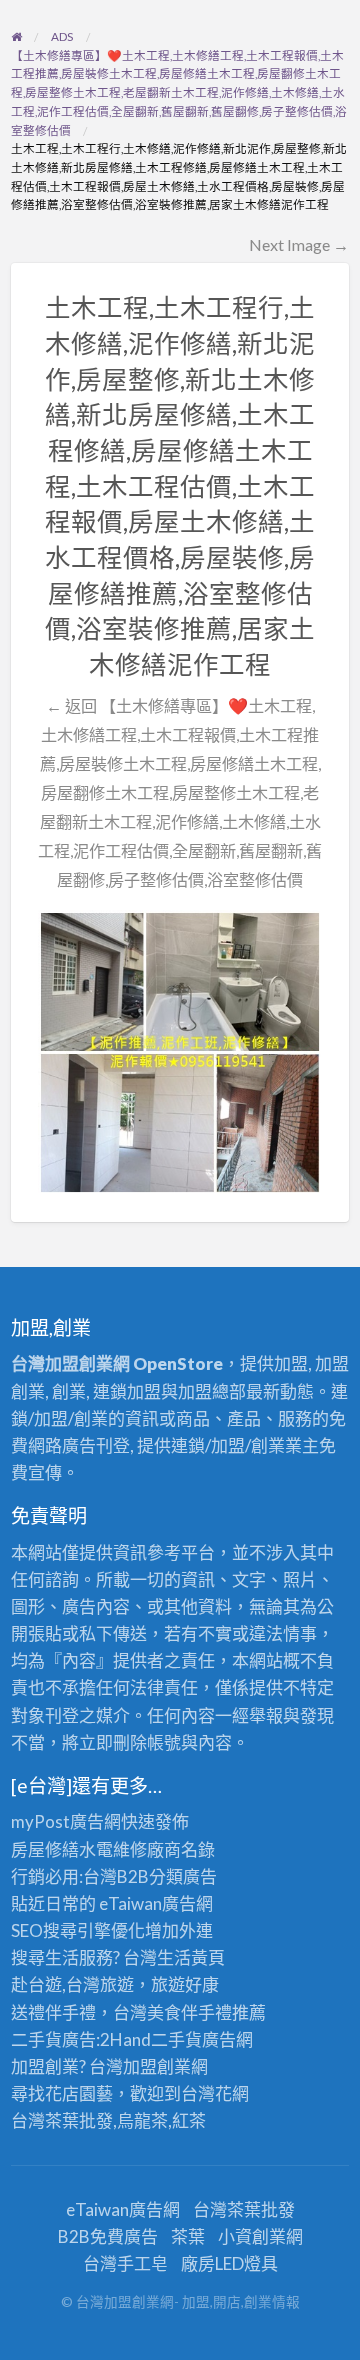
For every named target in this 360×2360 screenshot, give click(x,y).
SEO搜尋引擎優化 (78, 1930)
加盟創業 (157, 2066)
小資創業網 (260, 2236)
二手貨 (176, 2039)
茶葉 (188, 2236)
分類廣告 (183, 1876)
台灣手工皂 (125, 2263)
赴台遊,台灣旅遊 (72, 1984)
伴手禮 (206, 2012)
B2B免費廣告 (108, 2236)
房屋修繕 (45, 1849)
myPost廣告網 (66, 1821)
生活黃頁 (191, 1957)
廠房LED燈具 (229, 2263)
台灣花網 (215, 2093)
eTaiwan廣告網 (156, 1903)
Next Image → (299, 244)
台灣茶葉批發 (62, 2120)
